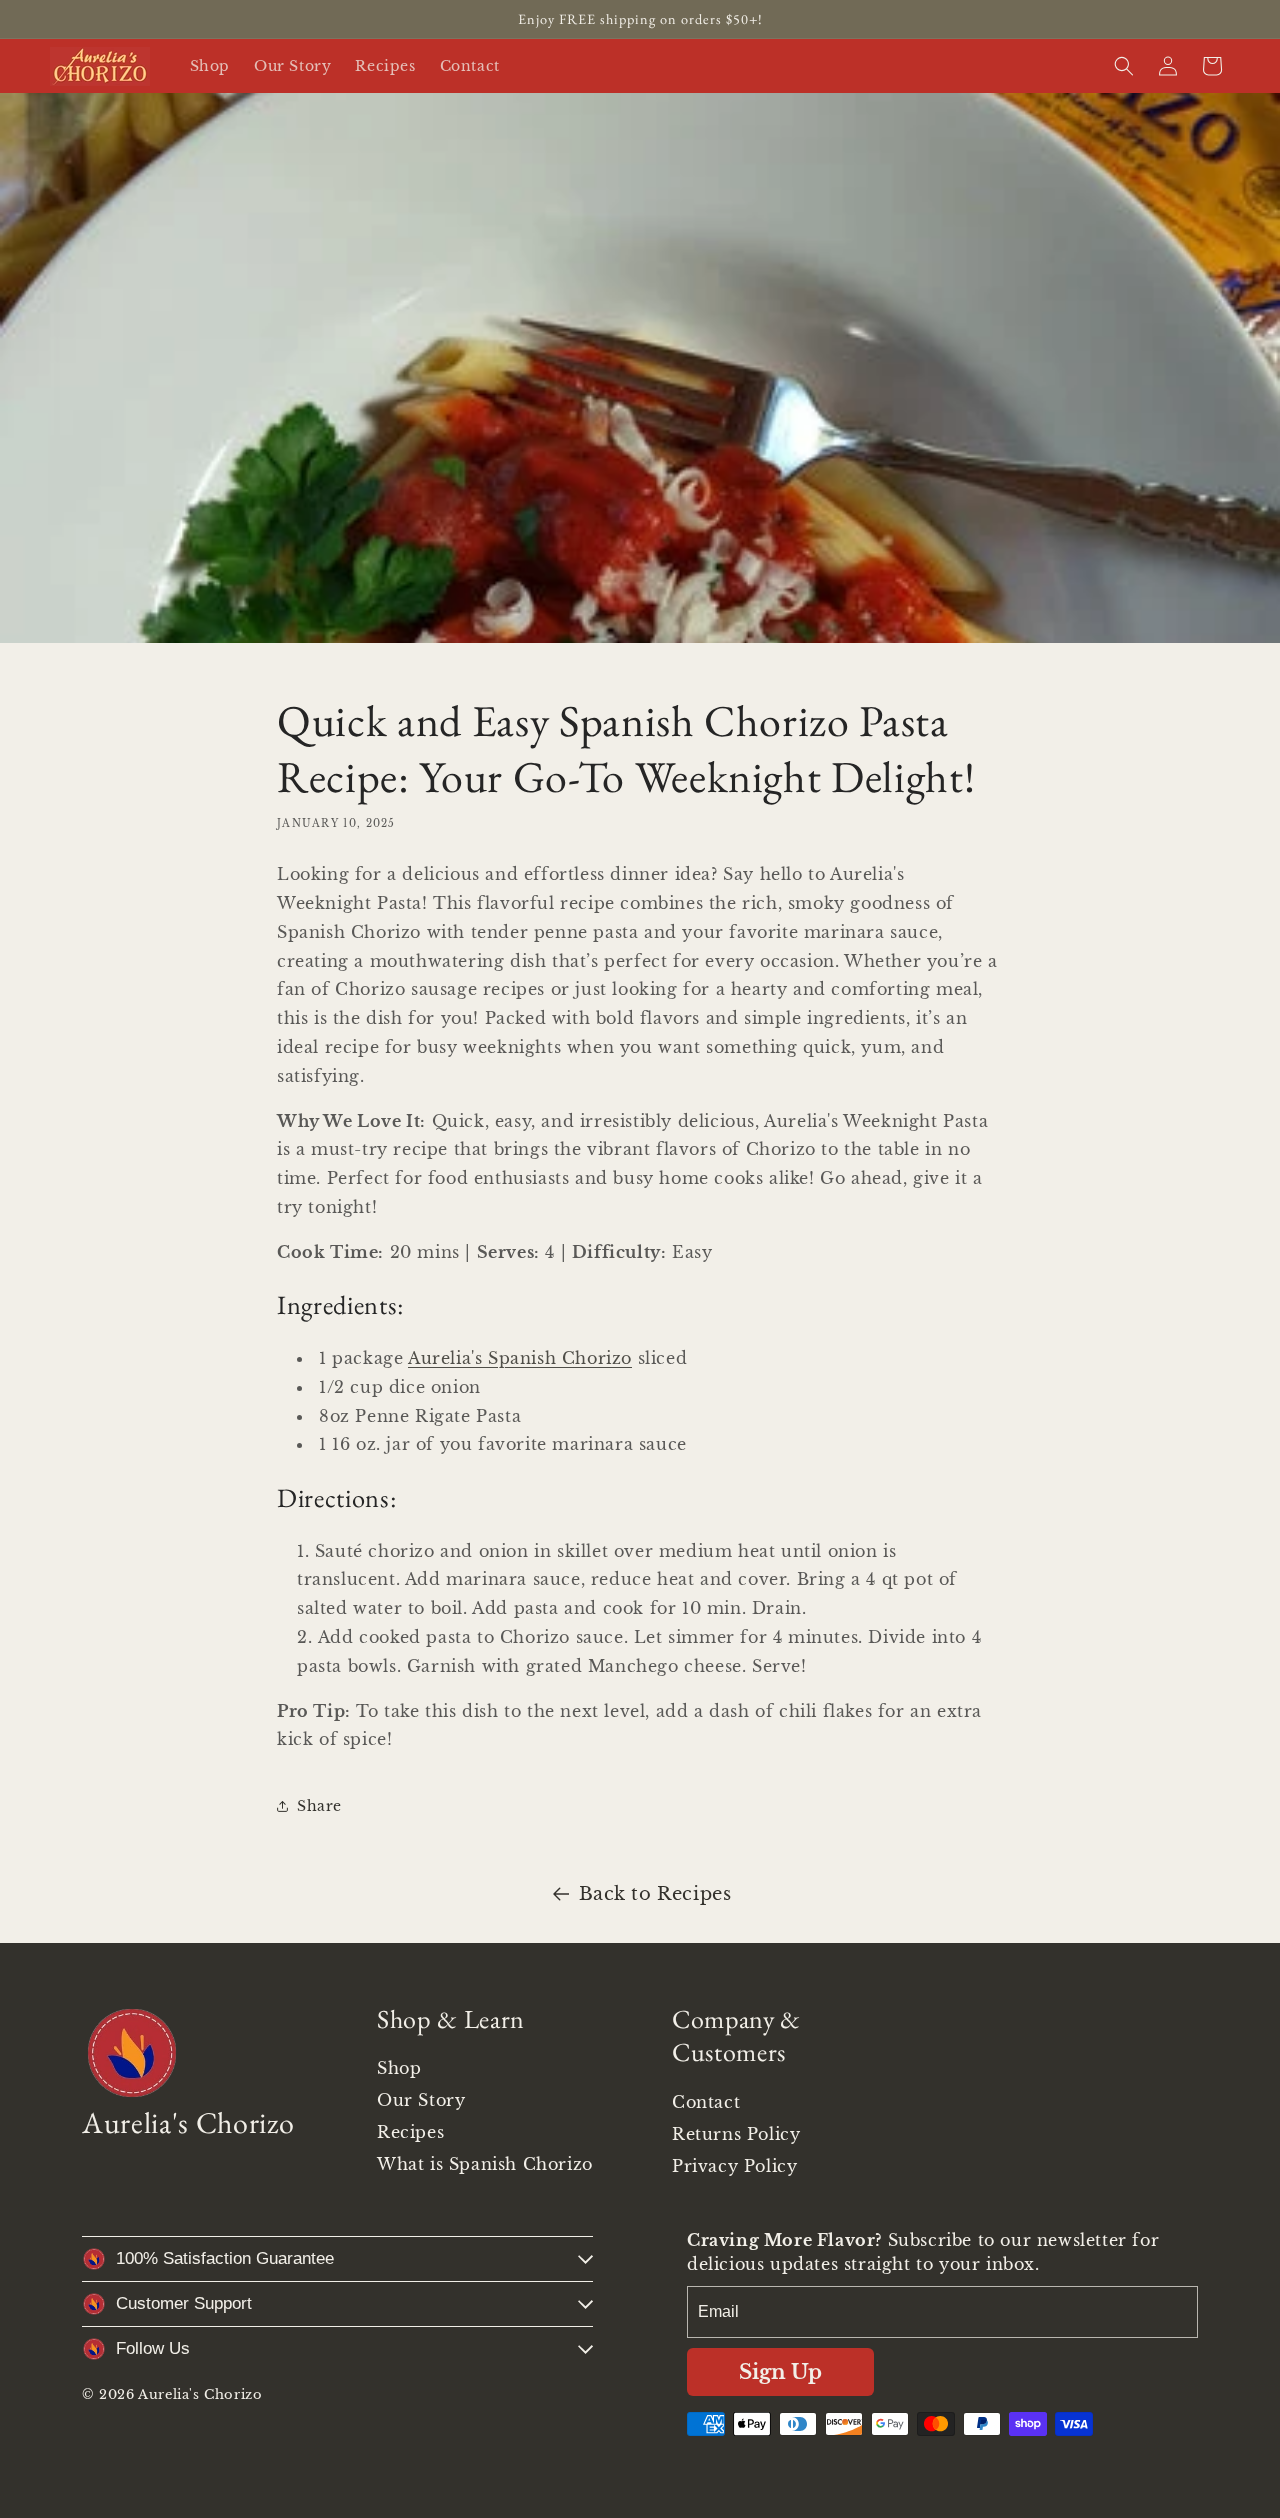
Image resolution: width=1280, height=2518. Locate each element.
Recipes (410, 2132)
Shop (399, 2068)
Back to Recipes (655, 1894)
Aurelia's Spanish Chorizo (520, 1358)
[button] (1124, 66)
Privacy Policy (734, 2166)
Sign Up (780, 2372)
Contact (706, 2102)
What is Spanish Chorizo (485, 2164)
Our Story (421, 2100)
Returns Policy (736, 2134)
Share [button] (319, 1806)
